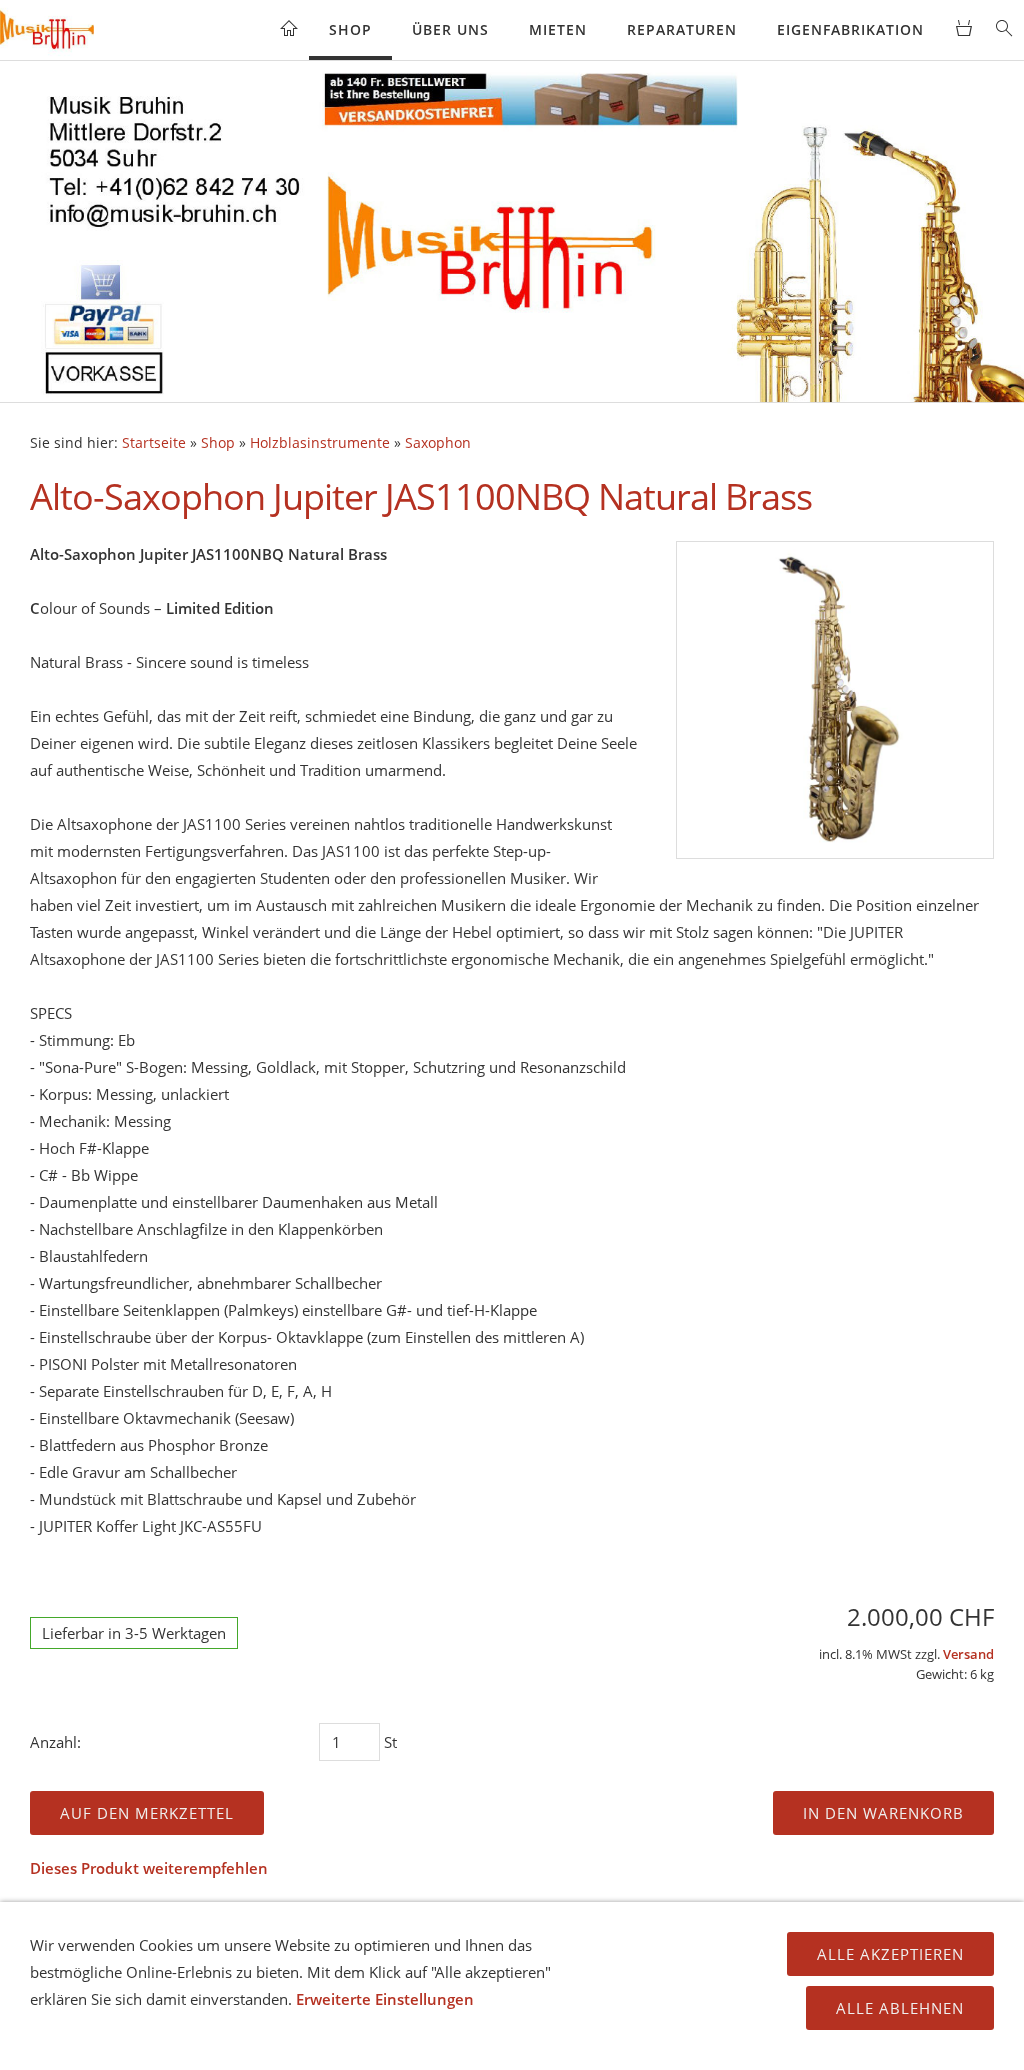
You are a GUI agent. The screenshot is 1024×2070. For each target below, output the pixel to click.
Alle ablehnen (900, 2008)
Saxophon (438, 443)
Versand (968, 1654)
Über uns (450, 29)
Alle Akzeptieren (890, 1954)
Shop (350, 29)
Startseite (154, 443)
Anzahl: (55, 1742)
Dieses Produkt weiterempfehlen (149, 1868)
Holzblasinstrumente (320, 443)
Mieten (558, 29)
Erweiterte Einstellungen (385, 1999)
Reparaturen (682, 29)
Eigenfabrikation (850, 29)
